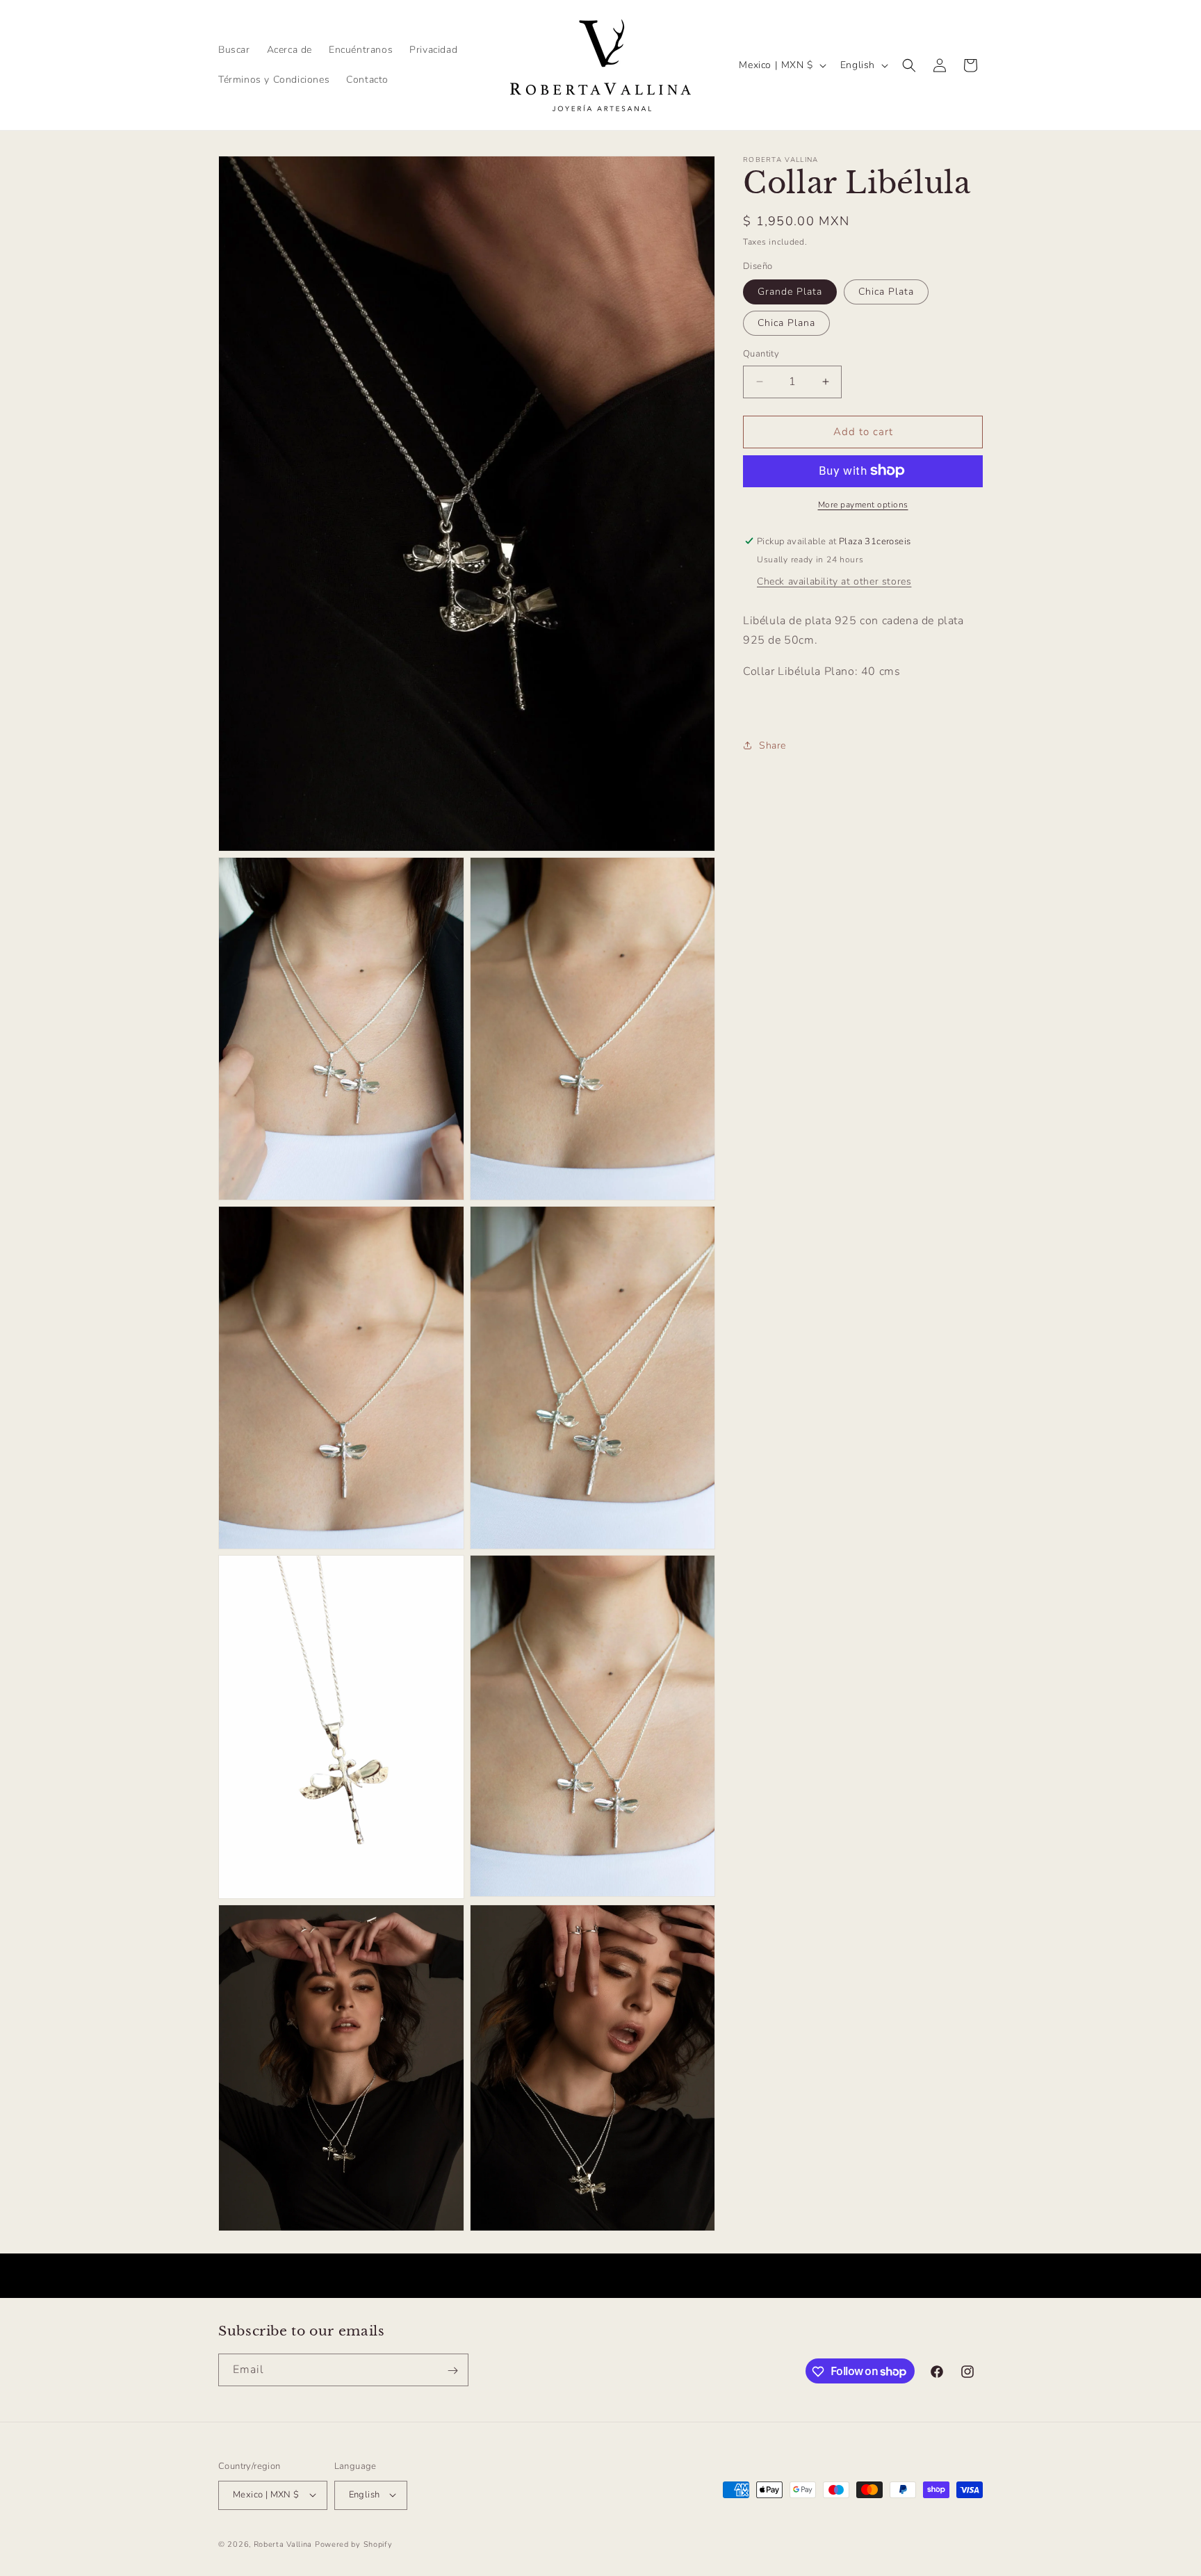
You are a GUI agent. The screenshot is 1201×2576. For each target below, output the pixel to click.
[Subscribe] (452, 2371)
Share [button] (773, 745)
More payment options (863, 504)
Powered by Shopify (354, 2544)
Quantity (761, 354)
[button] (909, 65)
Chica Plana (786, 323)
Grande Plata (790, 292)
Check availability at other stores (834, 581)
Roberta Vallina (283, 2544)
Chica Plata (886, 292)
